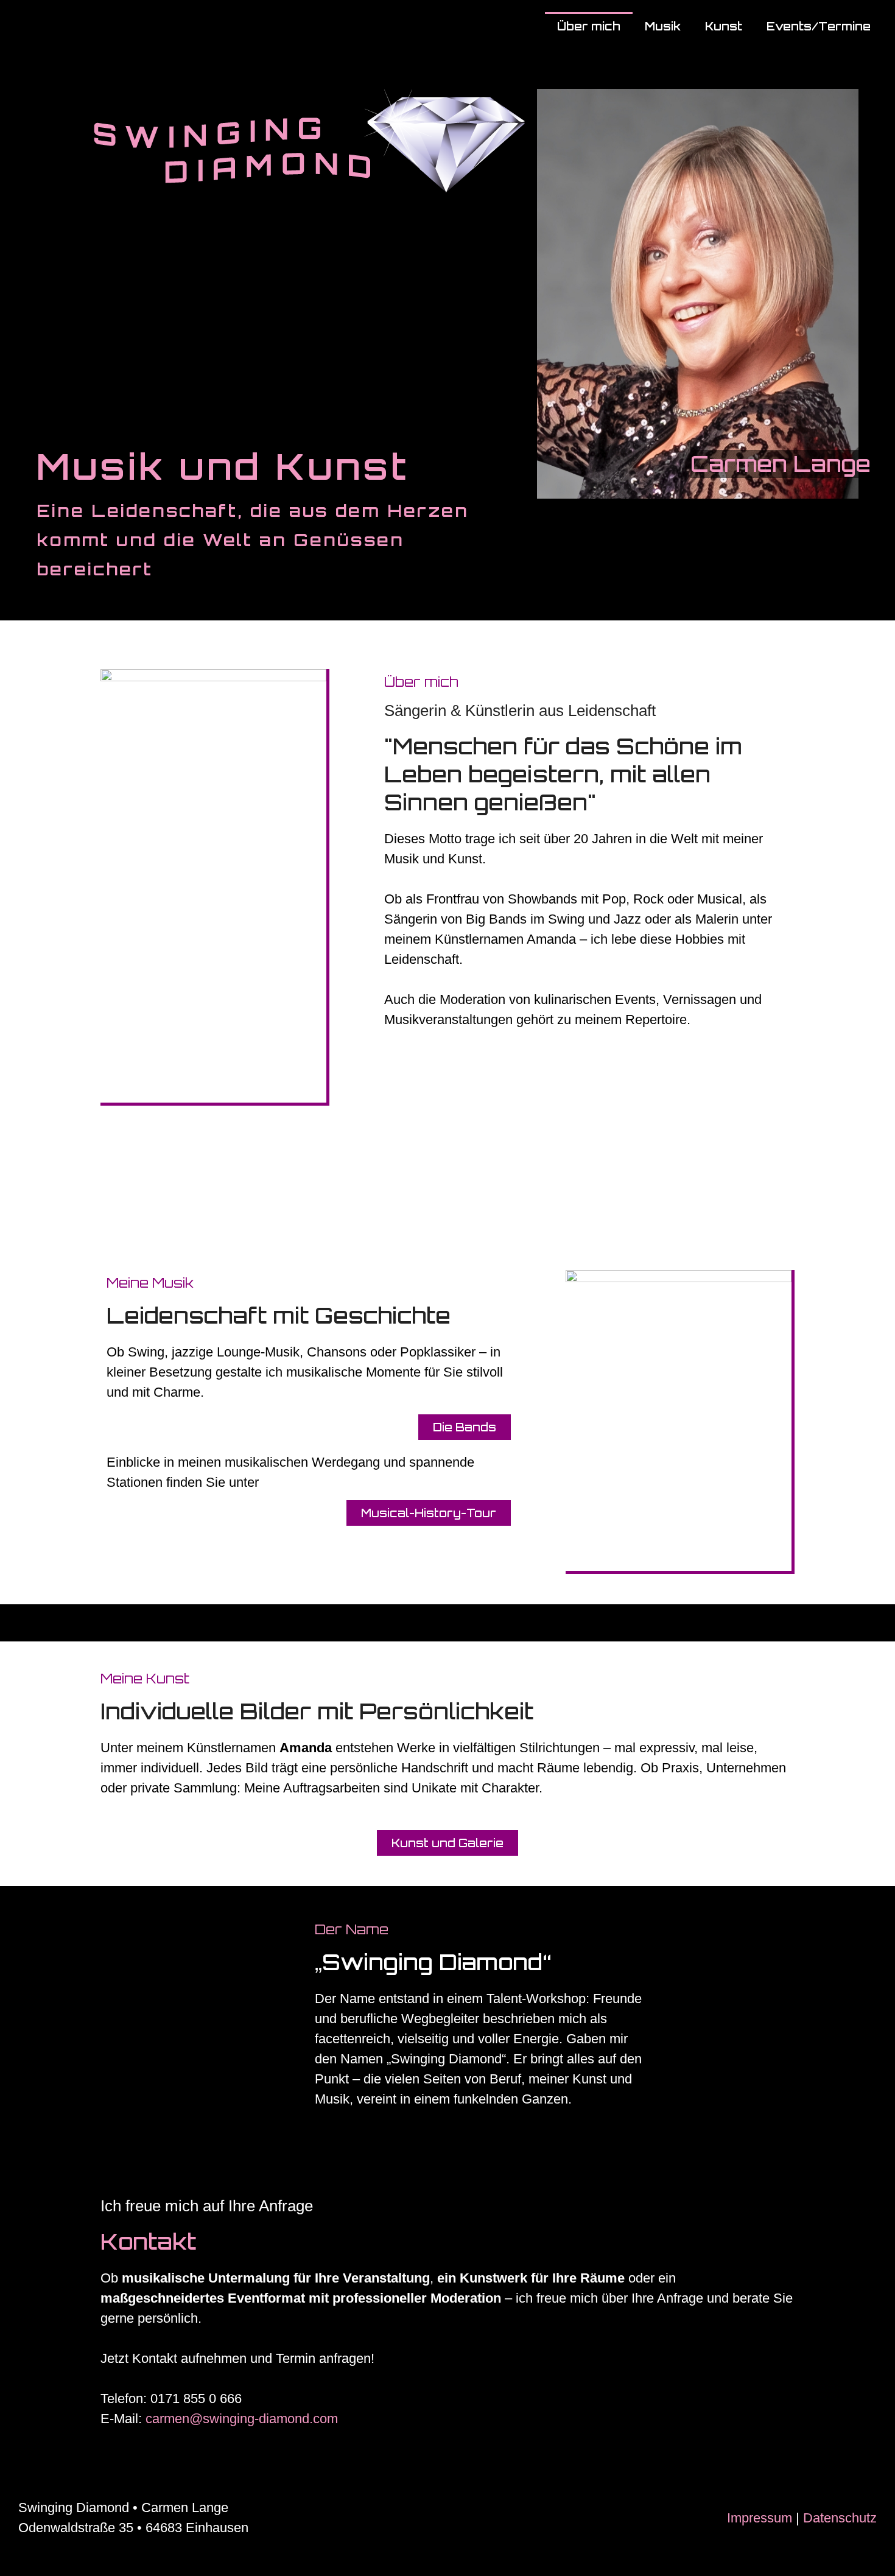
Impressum (760, 2518)
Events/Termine (819, 26)
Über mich (589, 26)
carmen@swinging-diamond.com (242, 2419)
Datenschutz (840, 2518)
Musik (663, 26)
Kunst (724, 26)
